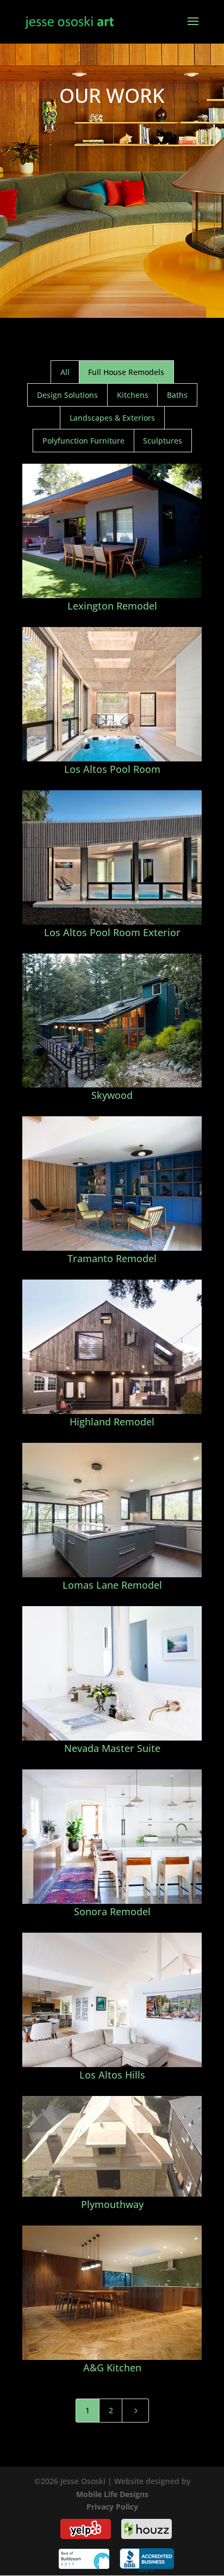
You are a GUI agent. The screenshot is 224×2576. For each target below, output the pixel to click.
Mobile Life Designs (112, 2494)
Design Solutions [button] (67, 395)
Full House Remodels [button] (126, 372)
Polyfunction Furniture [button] (83, 441)
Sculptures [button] (163, 441)
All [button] (65, 372)
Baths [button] (177, 395)
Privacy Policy (112, 2507)
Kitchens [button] (133, 395)
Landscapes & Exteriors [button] (112, 418)
